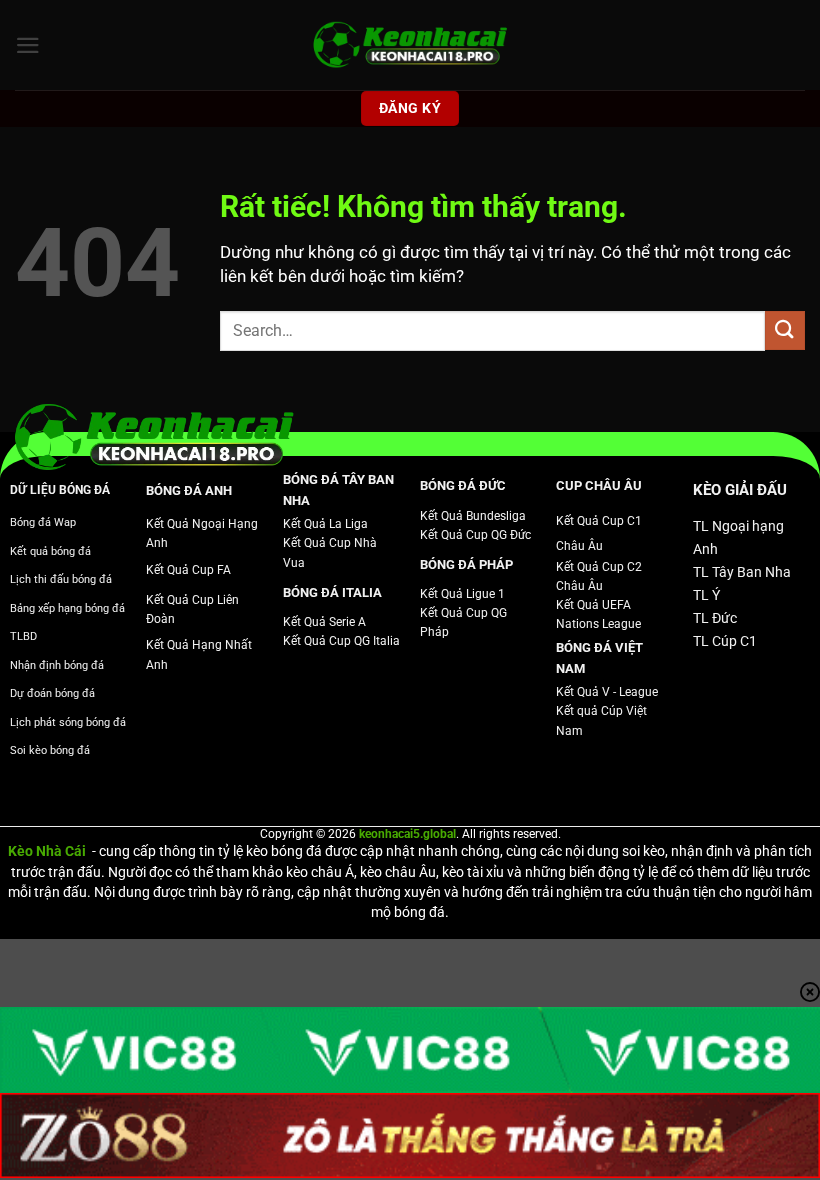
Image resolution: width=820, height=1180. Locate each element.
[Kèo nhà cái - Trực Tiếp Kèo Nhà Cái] (410, 45)
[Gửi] (785, 330)
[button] (28, 45)
